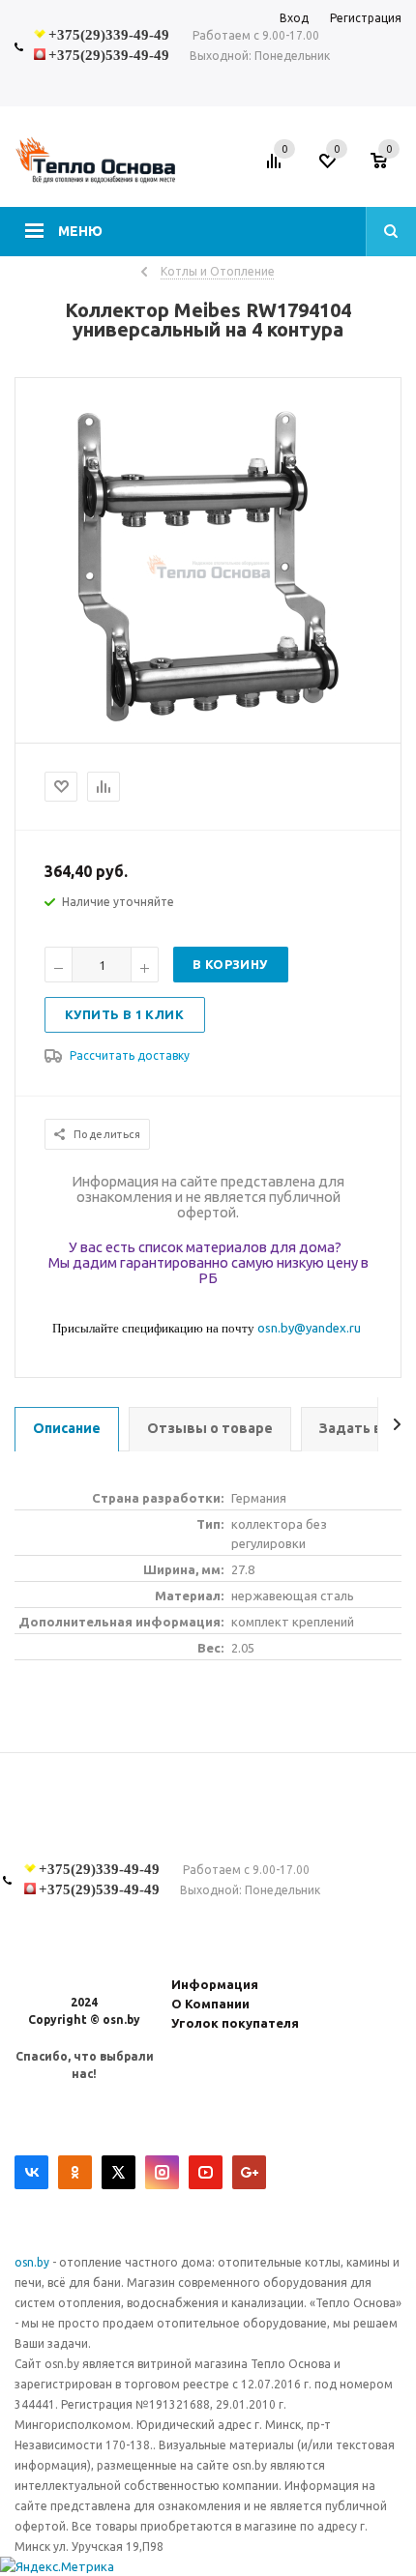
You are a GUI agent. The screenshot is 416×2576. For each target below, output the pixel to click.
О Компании (210, 2004)
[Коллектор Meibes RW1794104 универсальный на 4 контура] (208, 726)
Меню (80, 231)
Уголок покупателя (235, 2023)
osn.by (33, 2262)
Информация (215, 1984)
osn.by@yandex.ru (309, 1328)
